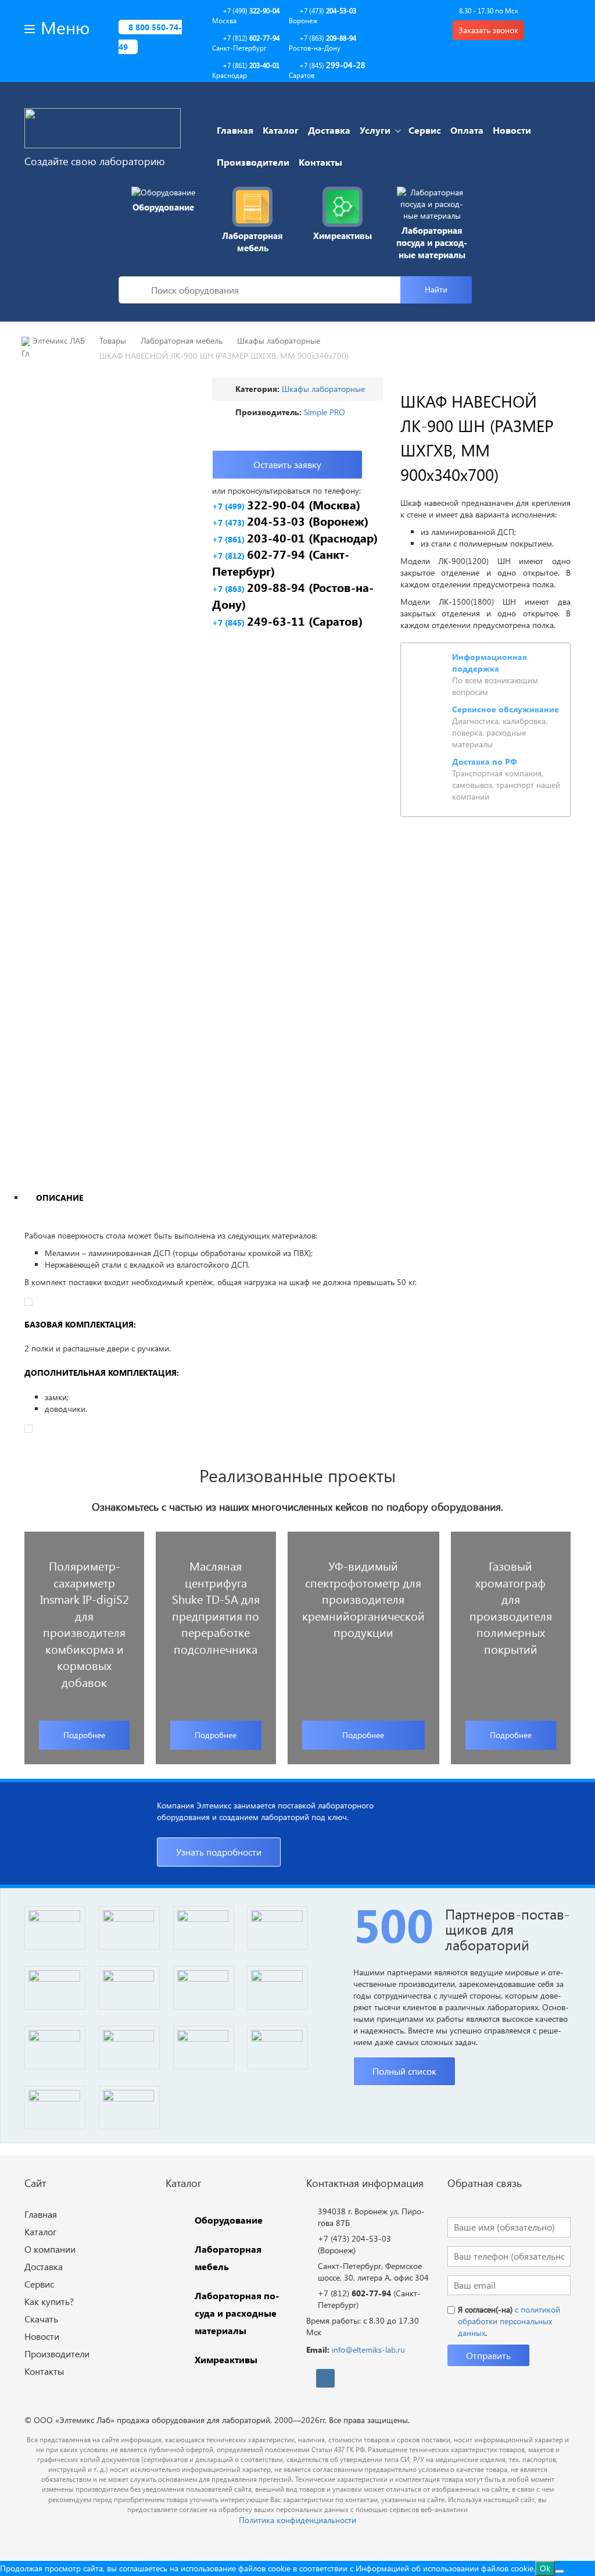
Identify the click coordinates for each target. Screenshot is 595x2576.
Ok (545, 2568)
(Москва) (286, 504)
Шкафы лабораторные (323, 389)
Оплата (467, 130)
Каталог (281, 130)
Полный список (404, 2071)
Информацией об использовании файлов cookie (445, 2568)
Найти (436, 289)
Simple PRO (325, 412)
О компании (50, 2249)
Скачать (41, 2319)
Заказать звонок (488, 30)
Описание (60, 1198)
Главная (235, 130)
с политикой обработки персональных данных (509, 2321)
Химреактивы (343, 236)
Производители (253, 162)
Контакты (320, 162)
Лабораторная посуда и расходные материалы (432, 243)
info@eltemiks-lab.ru (368, 2350)
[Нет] (560, 2571)
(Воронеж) (290, 521)
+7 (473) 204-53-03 (354, 2238)
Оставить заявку (287, 464)
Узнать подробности (219, 1852)
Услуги (375, 130)
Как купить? (49, 2301)
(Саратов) (287, 621)
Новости (512, 130)
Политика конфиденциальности (297, 2520)
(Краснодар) (295, 538)
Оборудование (163, 207)
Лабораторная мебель (252, 242)
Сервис (425, 130)
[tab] (59, 1197)
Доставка (329, 130)
